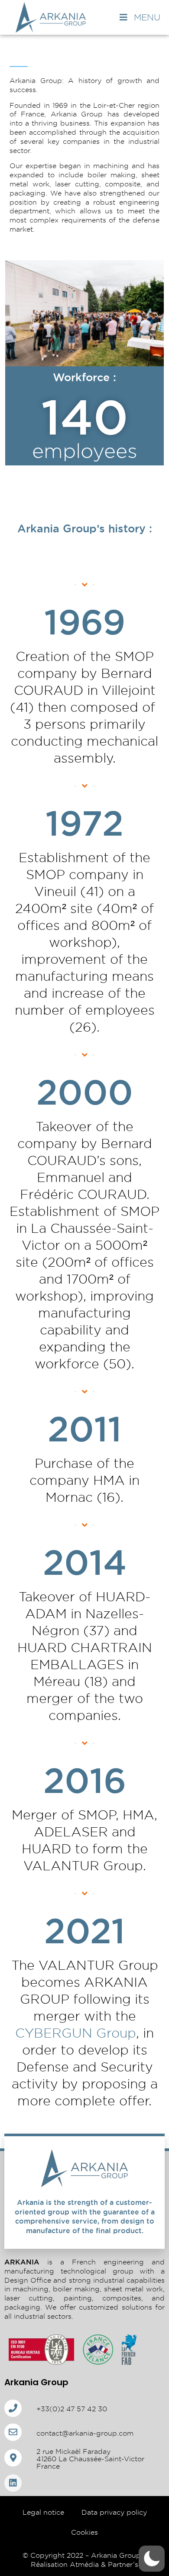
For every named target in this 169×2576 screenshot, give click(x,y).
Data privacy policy (114, 2512)
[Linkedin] (13, 2483)
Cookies (84, 2532)
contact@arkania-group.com (85, 2433)
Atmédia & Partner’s (104, 2564)
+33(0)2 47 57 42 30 (72, 2409)
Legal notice (43, 2512)
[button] (152, 2559)
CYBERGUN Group (76, 2033)
